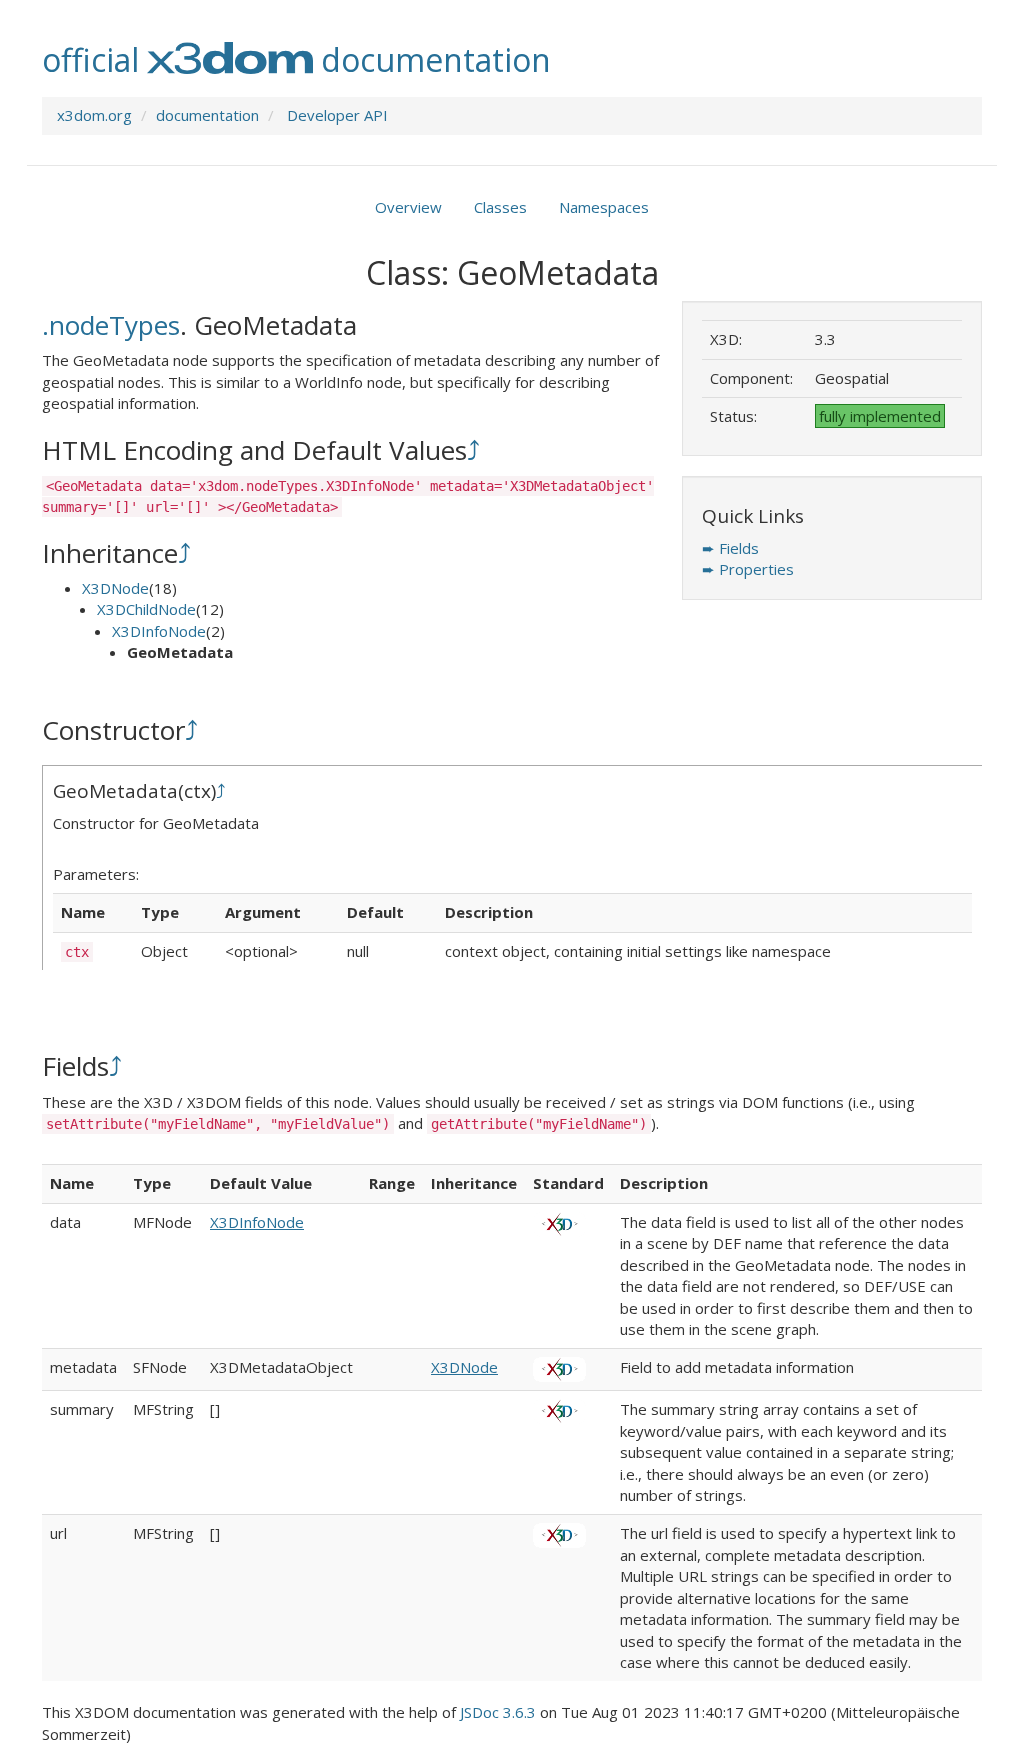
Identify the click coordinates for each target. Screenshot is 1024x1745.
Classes (500, 207)
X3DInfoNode (159, 631)
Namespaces (604, 207)
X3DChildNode (146, 609)
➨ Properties (748, 569)
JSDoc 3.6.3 (498, 1712)
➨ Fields (730, 548)
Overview (408, 207)
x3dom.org (94, 115)
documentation (207, 115)
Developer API (337, 115)
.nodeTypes (111, 325)
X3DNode (115, 588)
